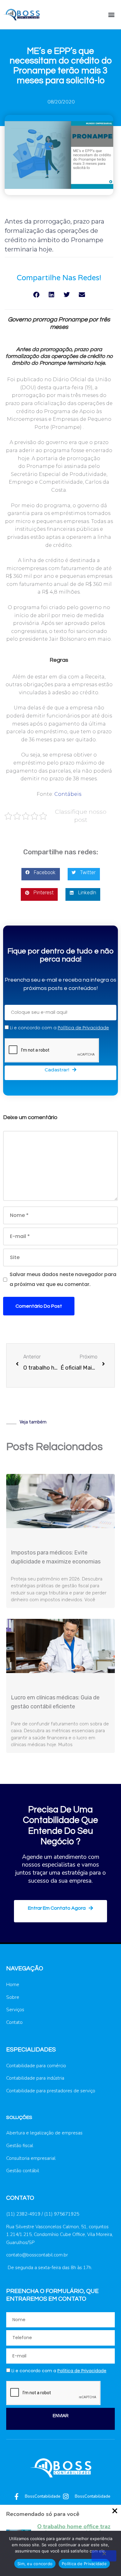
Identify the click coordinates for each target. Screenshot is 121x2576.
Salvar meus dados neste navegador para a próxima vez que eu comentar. (63, 1279)
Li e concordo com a (59, 1028)
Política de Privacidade (84, 2564)
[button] (111, 14)
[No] (104, 2556)
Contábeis (68, 794)
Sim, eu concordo (35, 2564)
